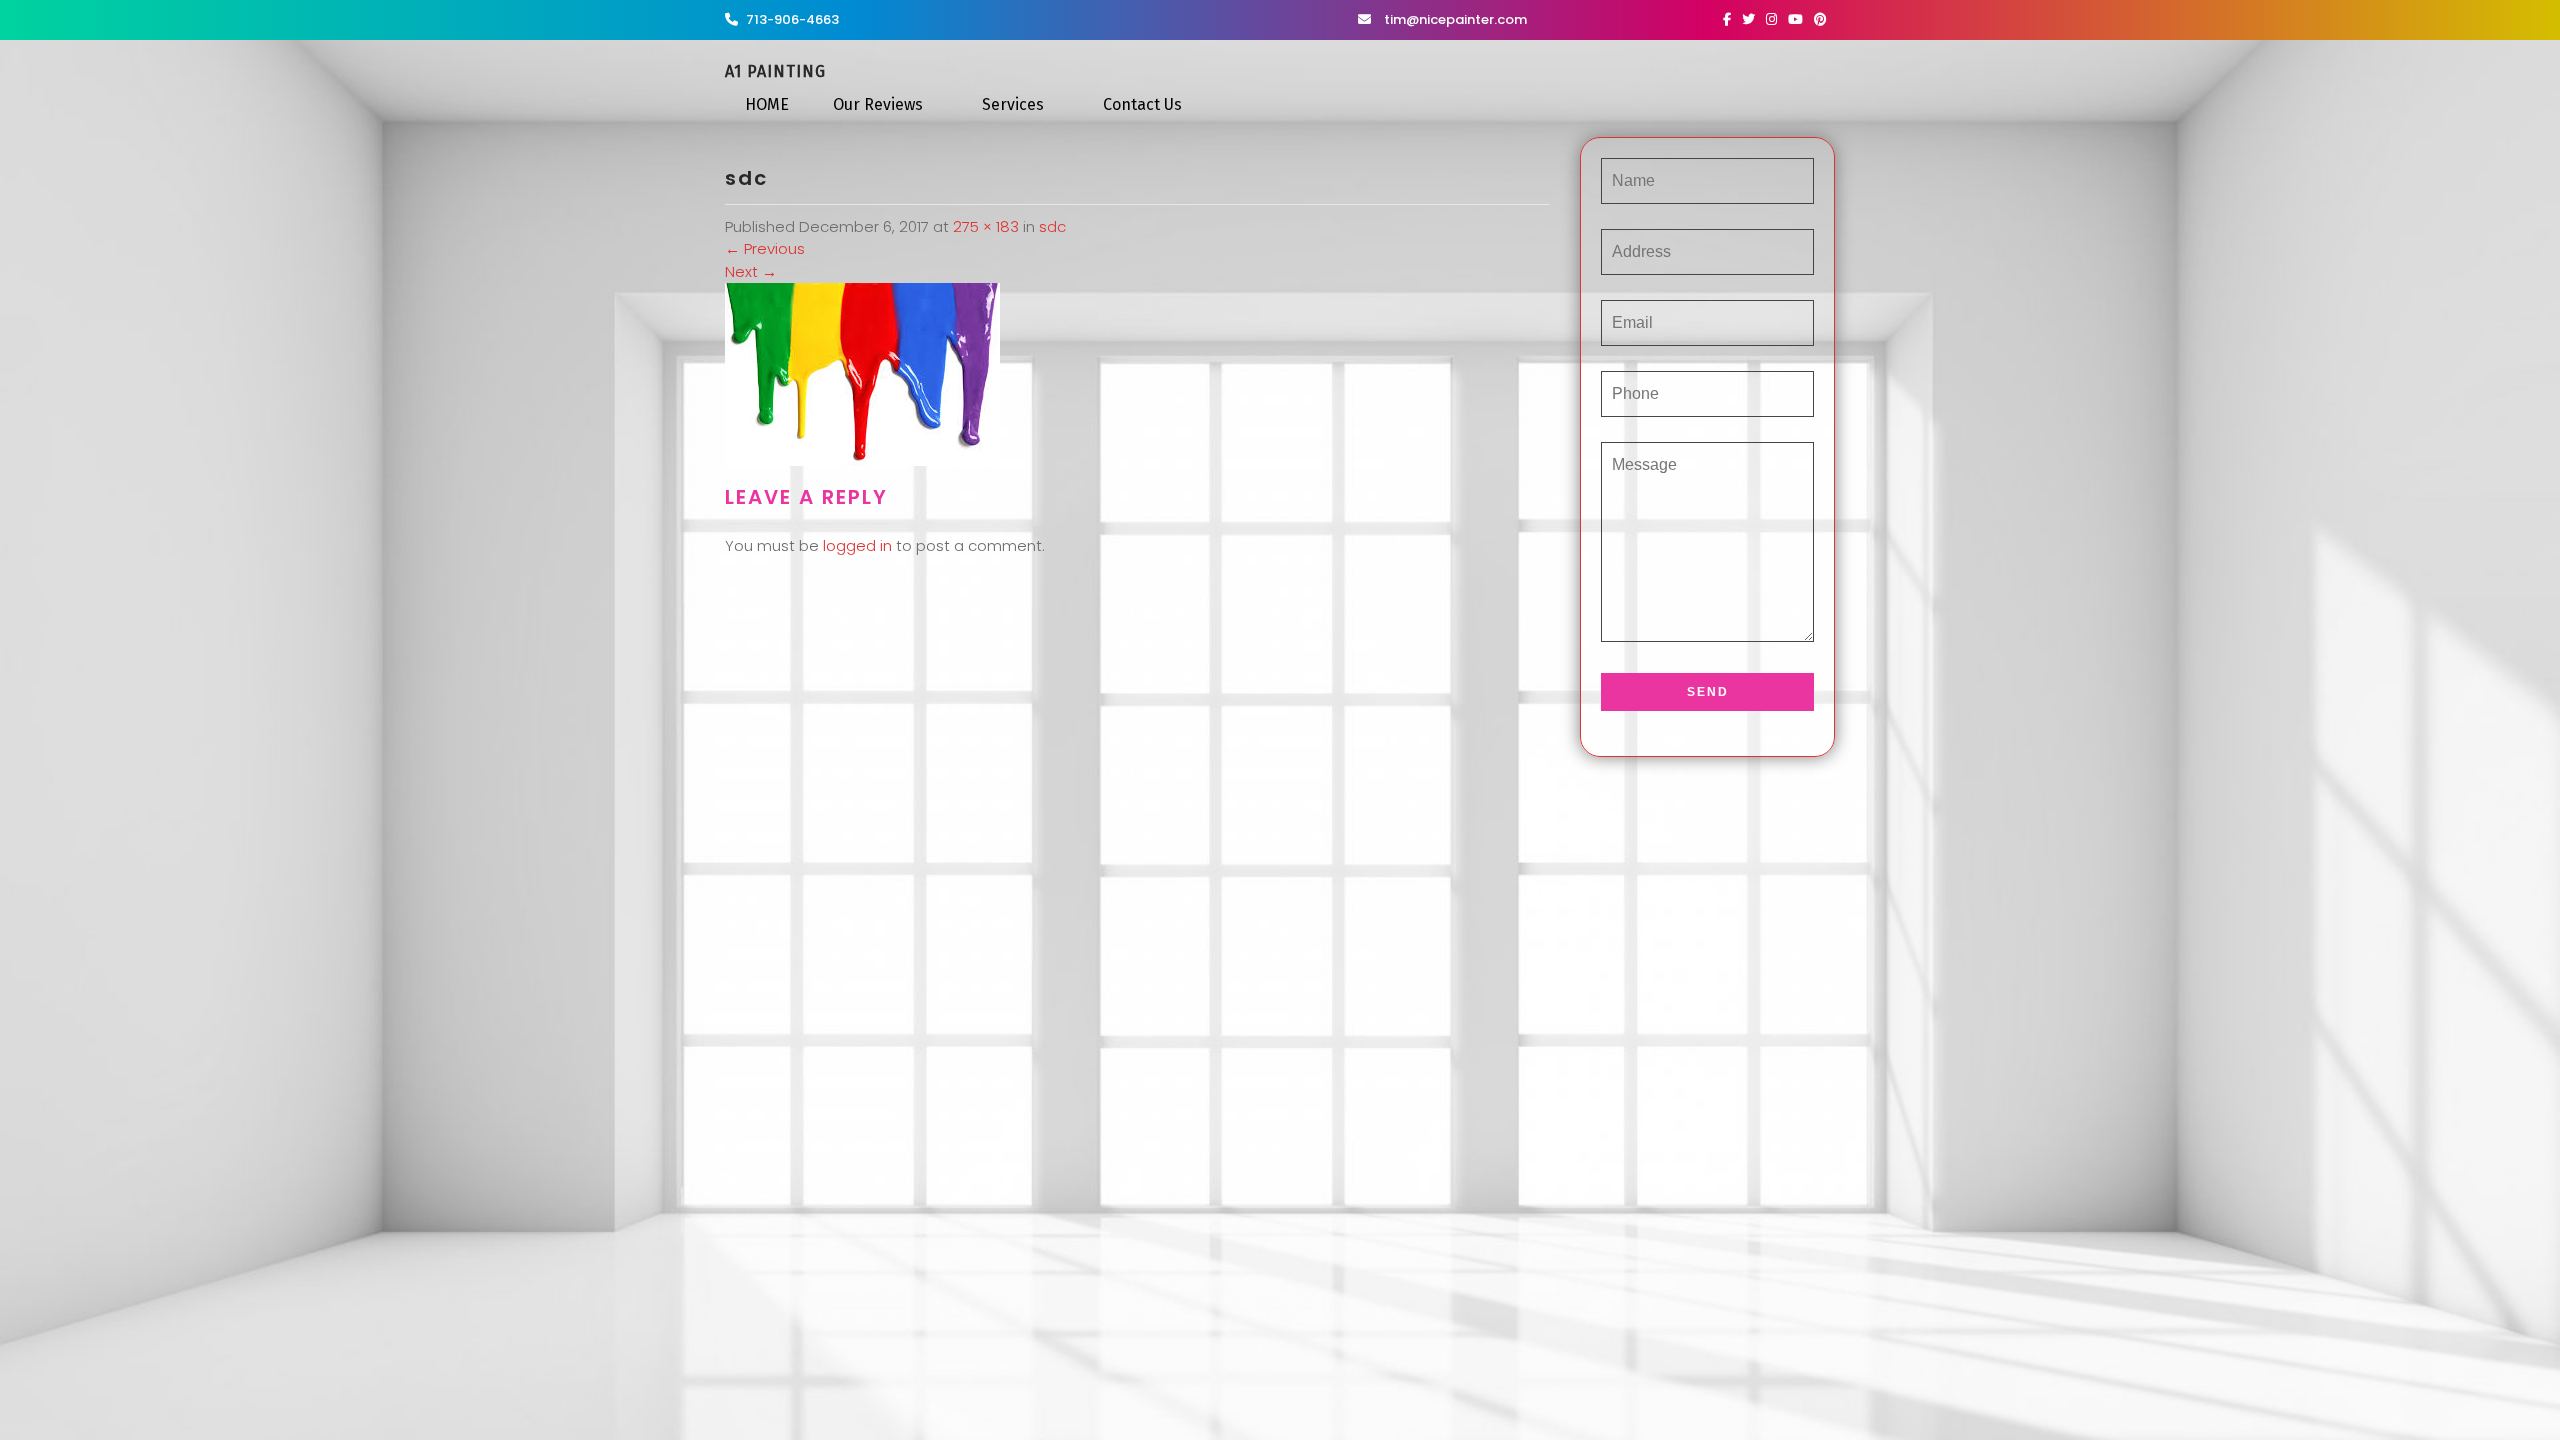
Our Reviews (878, 104)
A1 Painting (775, 71)
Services (1013, 104)
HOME (767, 104)
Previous (765, 248)
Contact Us (1142, 104)
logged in (857, 545)
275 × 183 (986, 226)
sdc (1052, 226)
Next (751, 271)
